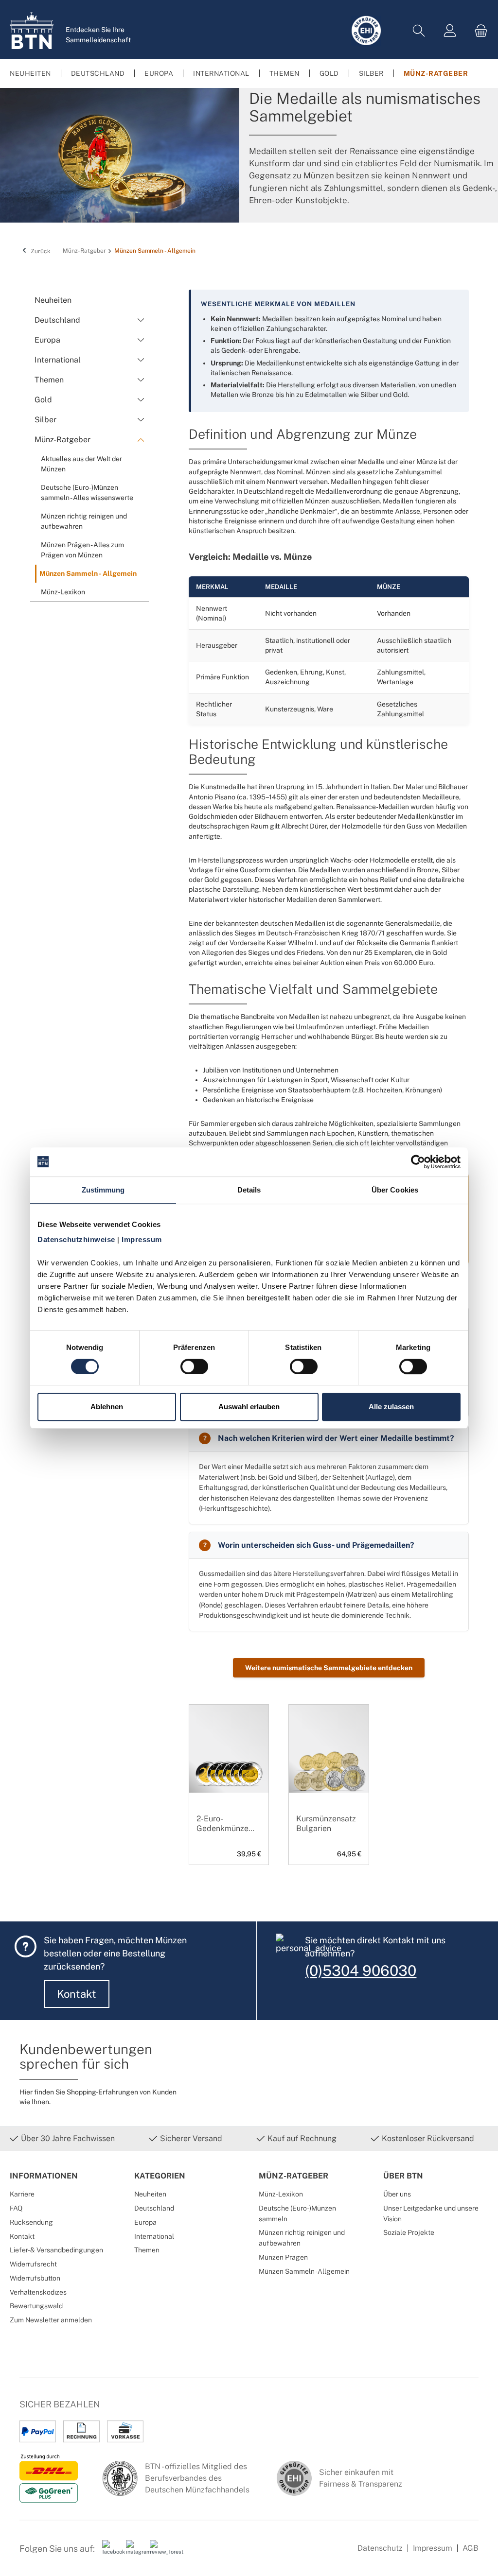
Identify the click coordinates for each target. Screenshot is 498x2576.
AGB (471, 2548)
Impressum (433, 2548)
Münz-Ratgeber (293, 2176)
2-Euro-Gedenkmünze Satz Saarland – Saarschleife (224, 1824)
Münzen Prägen (283, 2257)
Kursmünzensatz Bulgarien (326, 1824)
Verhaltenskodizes (38, 2292)
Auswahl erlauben (249, 1407)
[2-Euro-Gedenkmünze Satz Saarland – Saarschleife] (229, 1773)
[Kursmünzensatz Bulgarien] (329, 1773)
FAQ (16, 2208)
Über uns (397, 2194)
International (154, 2236)
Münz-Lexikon (281, 2194)
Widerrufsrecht (33, 2264)
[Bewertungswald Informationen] (158, 2552)
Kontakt (77, 1994)
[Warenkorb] (478, 31)
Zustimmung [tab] (103, 1190)
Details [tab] (249, 1190)
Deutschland (154, 2208)
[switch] (194, 1366)
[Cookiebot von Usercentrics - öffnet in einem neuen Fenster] (418, 1162)
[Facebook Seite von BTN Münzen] (110, 2552)
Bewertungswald (36, 2306)
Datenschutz (380, 2548)
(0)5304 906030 (361, 1971)
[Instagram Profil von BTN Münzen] (134, 2552)
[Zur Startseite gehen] (32, 31)
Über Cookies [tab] (395, 1190)
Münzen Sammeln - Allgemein (304, 2271)
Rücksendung (31, 2222)
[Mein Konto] (450, 31)
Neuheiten (150, 2194)
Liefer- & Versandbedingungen (56, 2250)
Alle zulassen (391, 1407)
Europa (145, 2222)
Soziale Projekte (409, 2232)
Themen (147, 2250)
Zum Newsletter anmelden (51, 2320)
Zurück (40, 251)
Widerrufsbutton (35, 2278)
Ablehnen (107, 1407)
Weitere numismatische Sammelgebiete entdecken (329, 1668)
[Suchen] (419, 31)
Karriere (22, 2194)
